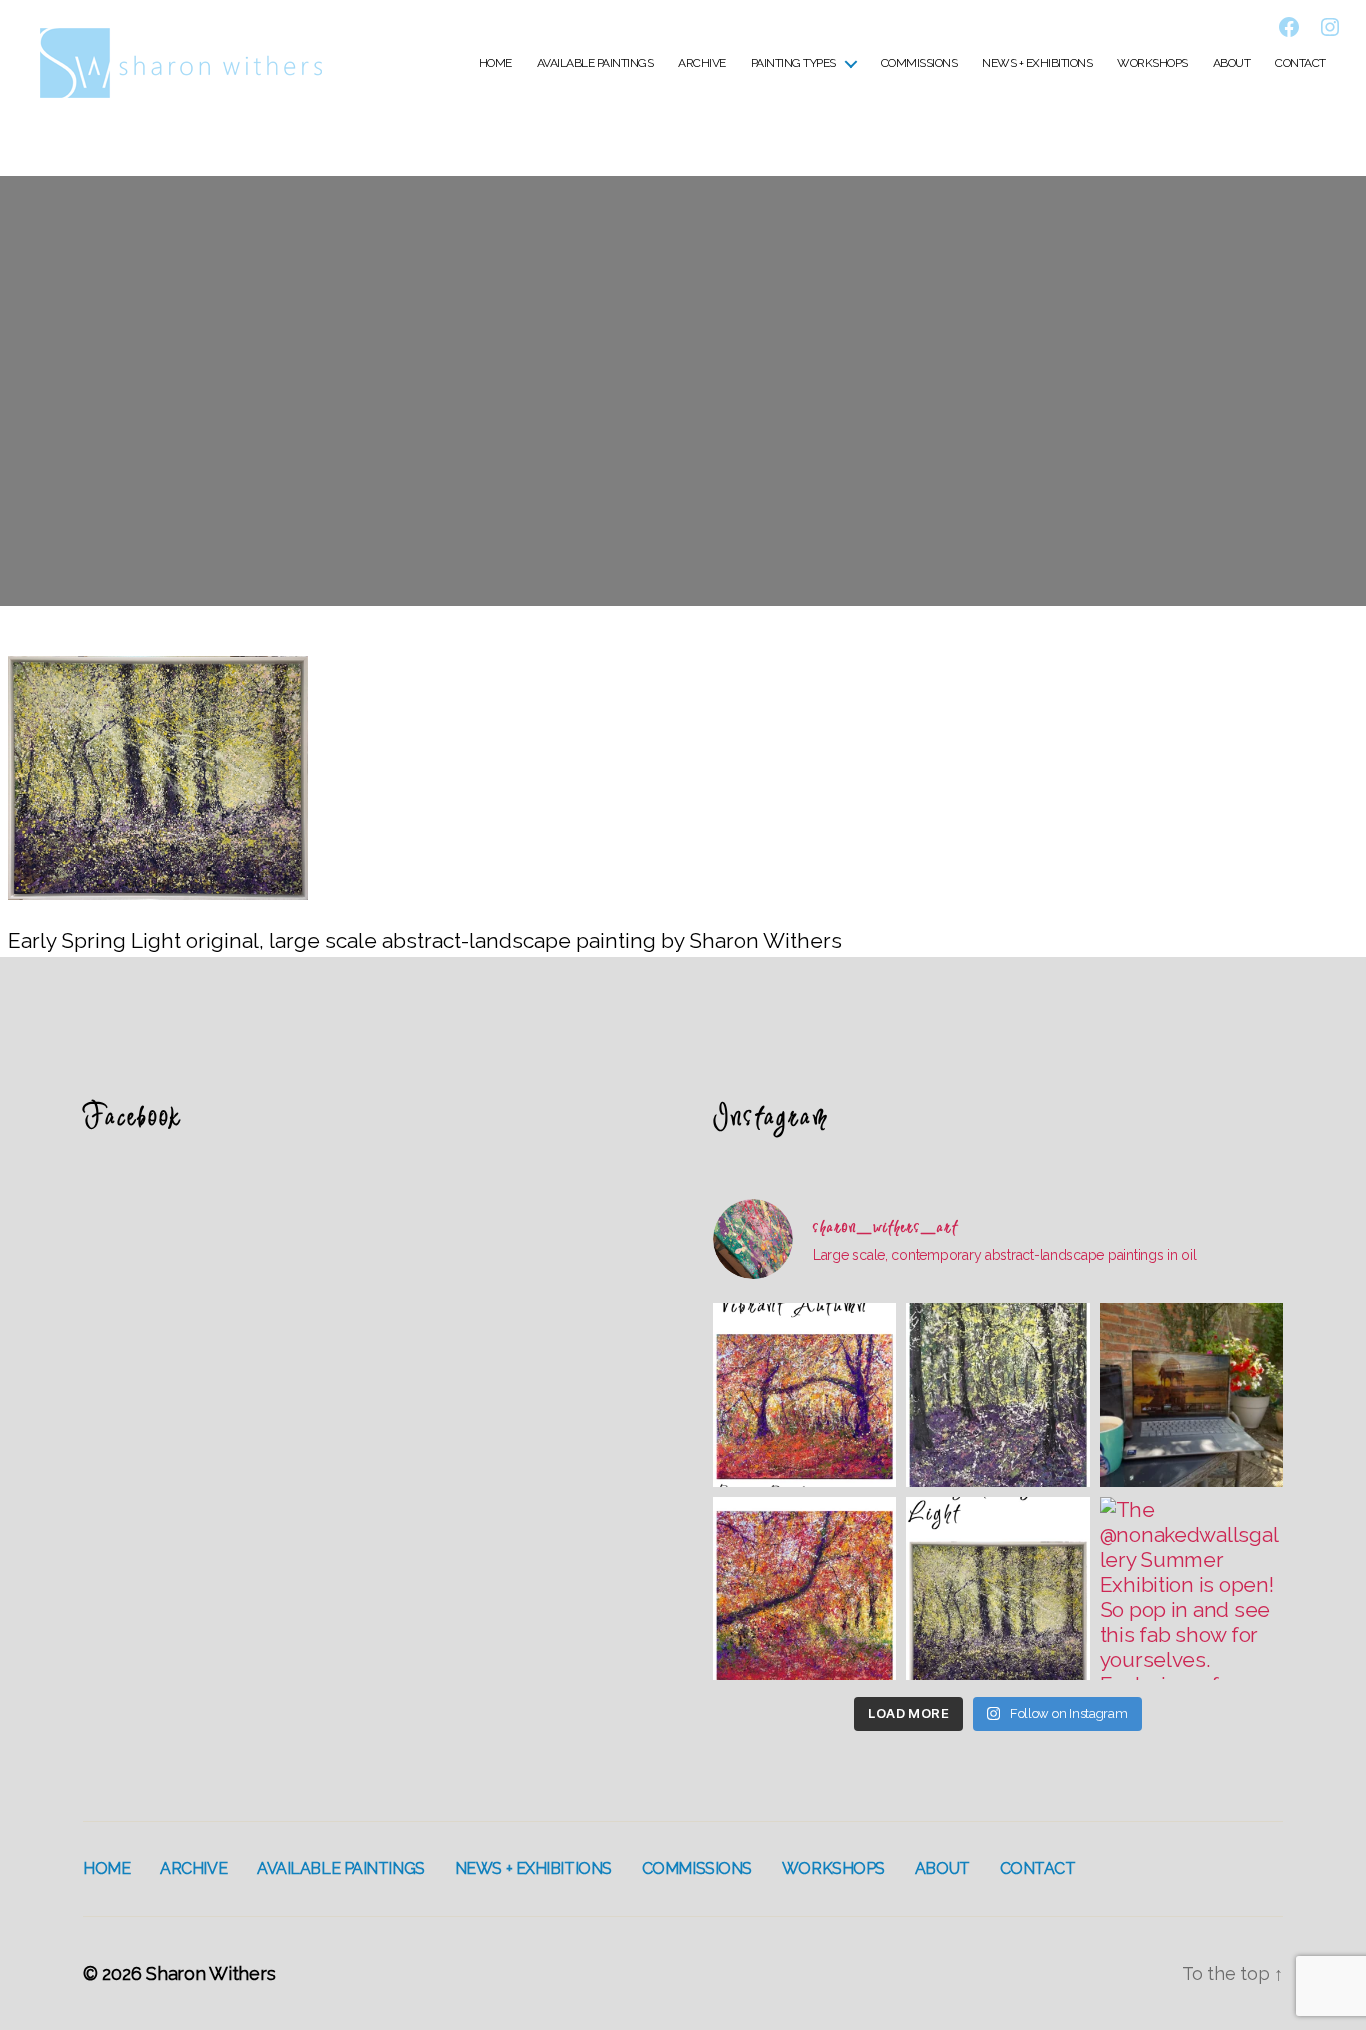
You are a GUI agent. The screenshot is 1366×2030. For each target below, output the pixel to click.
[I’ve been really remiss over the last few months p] (997, 1588)
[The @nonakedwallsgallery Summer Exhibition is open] (1191, 1588)
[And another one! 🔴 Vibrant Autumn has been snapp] (804, 1394)
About (1232, 63)
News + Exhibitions (1037, 63)
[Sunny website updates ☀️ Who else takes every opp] (1191, 1394)
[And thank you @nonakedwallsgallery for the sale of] (804, 1588)
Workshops (1152, 63)
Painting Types (793, 63)
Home (495, 63)
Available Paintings (595, 63)
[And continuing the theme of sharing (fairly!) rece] (997, 1394)
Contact (1300, 63)
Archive (702, 63)
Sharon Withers (210, 1973)
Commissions (919, 63)
